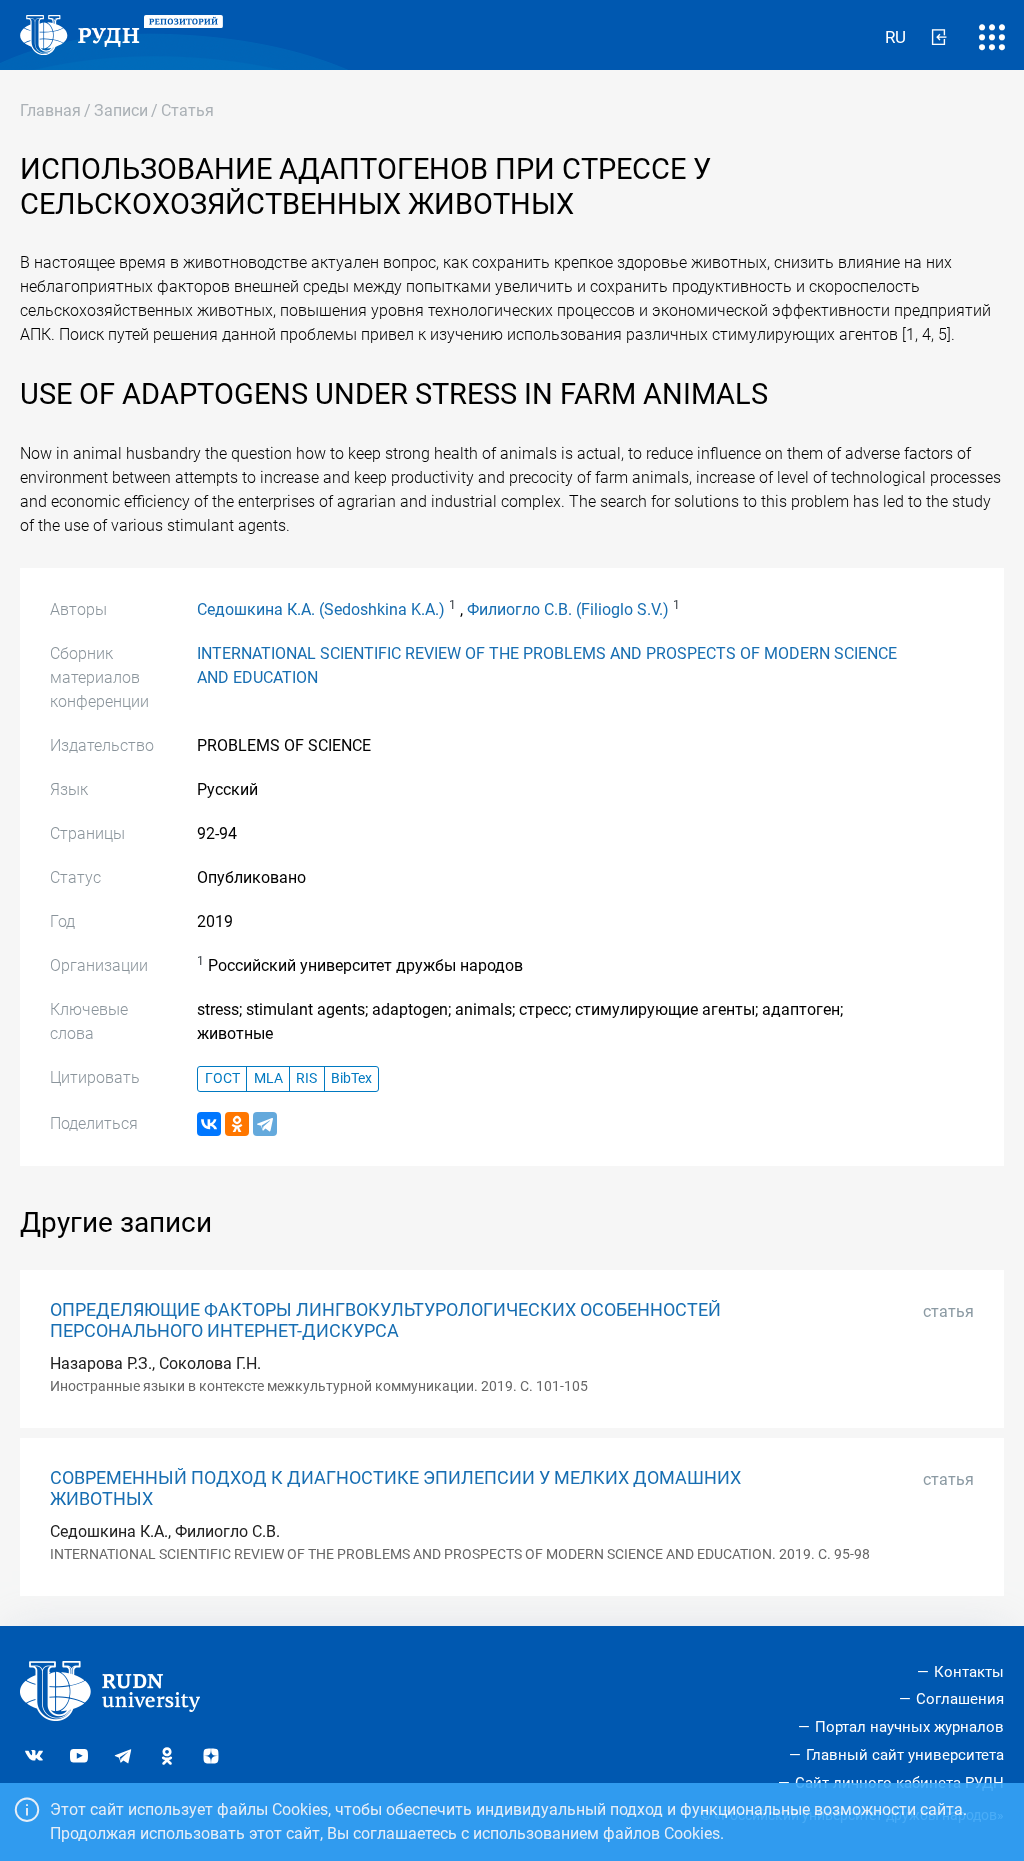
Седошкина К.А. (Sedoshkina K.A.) (321, 609)
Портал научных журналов (909, 1727)
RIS (306, 1078)
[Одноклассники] (237, 1124)
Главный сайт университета (905, 1755)
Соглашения (960, 1699)
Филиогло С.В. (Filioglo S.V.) (568, 609)
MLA (268, 1078)
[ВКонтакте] (209, 1124)
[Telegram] (265, 1124)
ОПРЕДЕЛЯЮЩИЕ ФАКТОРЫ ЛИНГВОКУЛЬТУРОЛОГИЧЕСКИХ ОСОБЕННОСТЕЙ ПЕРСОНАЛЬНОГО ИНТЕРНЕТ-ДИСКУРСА (385, 1320)
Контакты (969, 1672)
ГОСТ (222, 1078)
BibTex (351, 1078)
